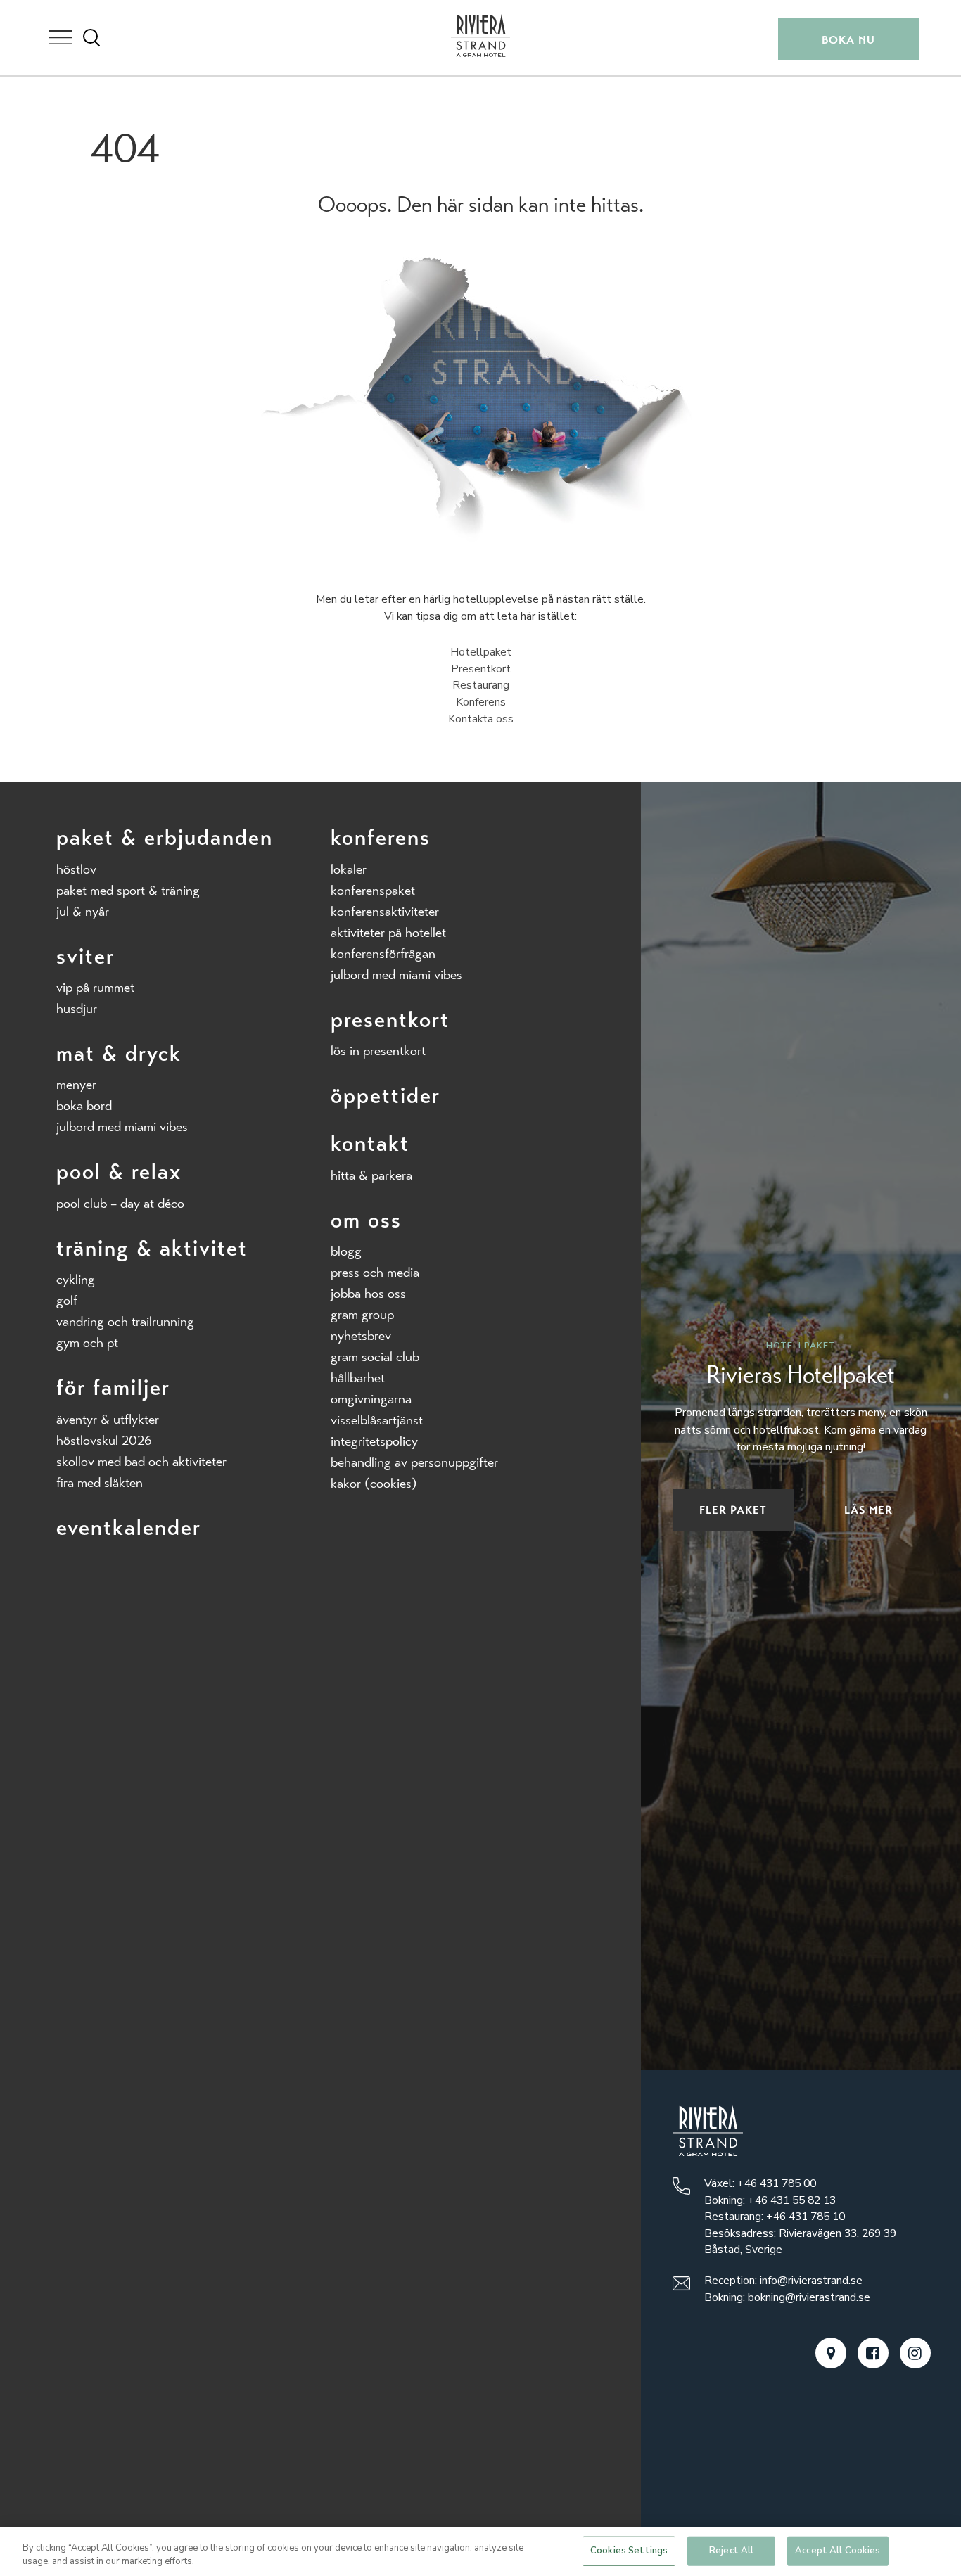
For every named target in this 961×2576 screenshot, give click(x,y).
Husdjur (77, 1008)
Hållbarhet (358, 1378)
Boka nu (848, 40)
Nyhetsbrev (361, 1335)
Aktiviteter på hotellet (388, 932)
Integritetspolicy (374, 1441)
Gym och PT (87, 1343)
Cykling (76, 1279)
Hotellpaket (481, 652)
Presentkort (481, 669)
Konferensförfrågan (383, 954)
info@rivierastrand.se (811, 2281)
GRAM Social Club (375, 1357)
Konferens (481, 702)
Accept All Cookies (838, 2551)
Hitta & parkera (371, 1175)
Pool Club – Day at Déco (120, 1203)
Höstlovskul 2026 (104, 1440)
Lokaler (349, 869)
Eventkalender (129, 1528)
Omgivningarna (371, 1399)
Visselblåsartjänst (377, 1420)
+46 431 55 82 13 (792, 2200)
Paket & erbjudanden (165, 837)
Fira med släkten (100, 1483)
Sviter (85, 956)
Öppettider (386, 1096)
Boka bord (84, 1105)
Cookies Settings (629, 2551)
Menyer (76, 1084)
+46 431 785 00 (777, 2183)
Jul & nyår (83, 911)
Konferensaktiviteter (385, 911)
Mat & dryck (119, 1053)
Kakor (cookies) (374, 1483)
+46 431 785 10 (806, 2217)
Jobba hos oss (368, 1293)
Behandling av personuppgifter (414, 1462)
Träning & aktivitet (152, 1248)
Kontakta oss (481, 719)
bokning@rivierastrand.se (809, 2297)
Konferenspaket (373, 890)
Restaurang (481, 685)
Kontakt (370, 1143)
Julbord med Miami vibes (122, 1127)
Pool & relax (119, 1172)
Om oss (366, 1220)
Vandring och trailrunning (125, 1321)
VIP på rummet (95, 987)
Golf (67, 1300)
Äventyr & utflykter (108, 1419)
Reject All (731, 2551)
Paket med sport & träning (128, 890)
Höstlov (76, 869)
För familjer (113, 1388)
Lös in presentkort (378, 1051)
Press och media (375, 1272)
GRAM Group (362, 1314)
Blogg (346, 1251)
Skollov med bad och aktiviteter (141, 1461)
